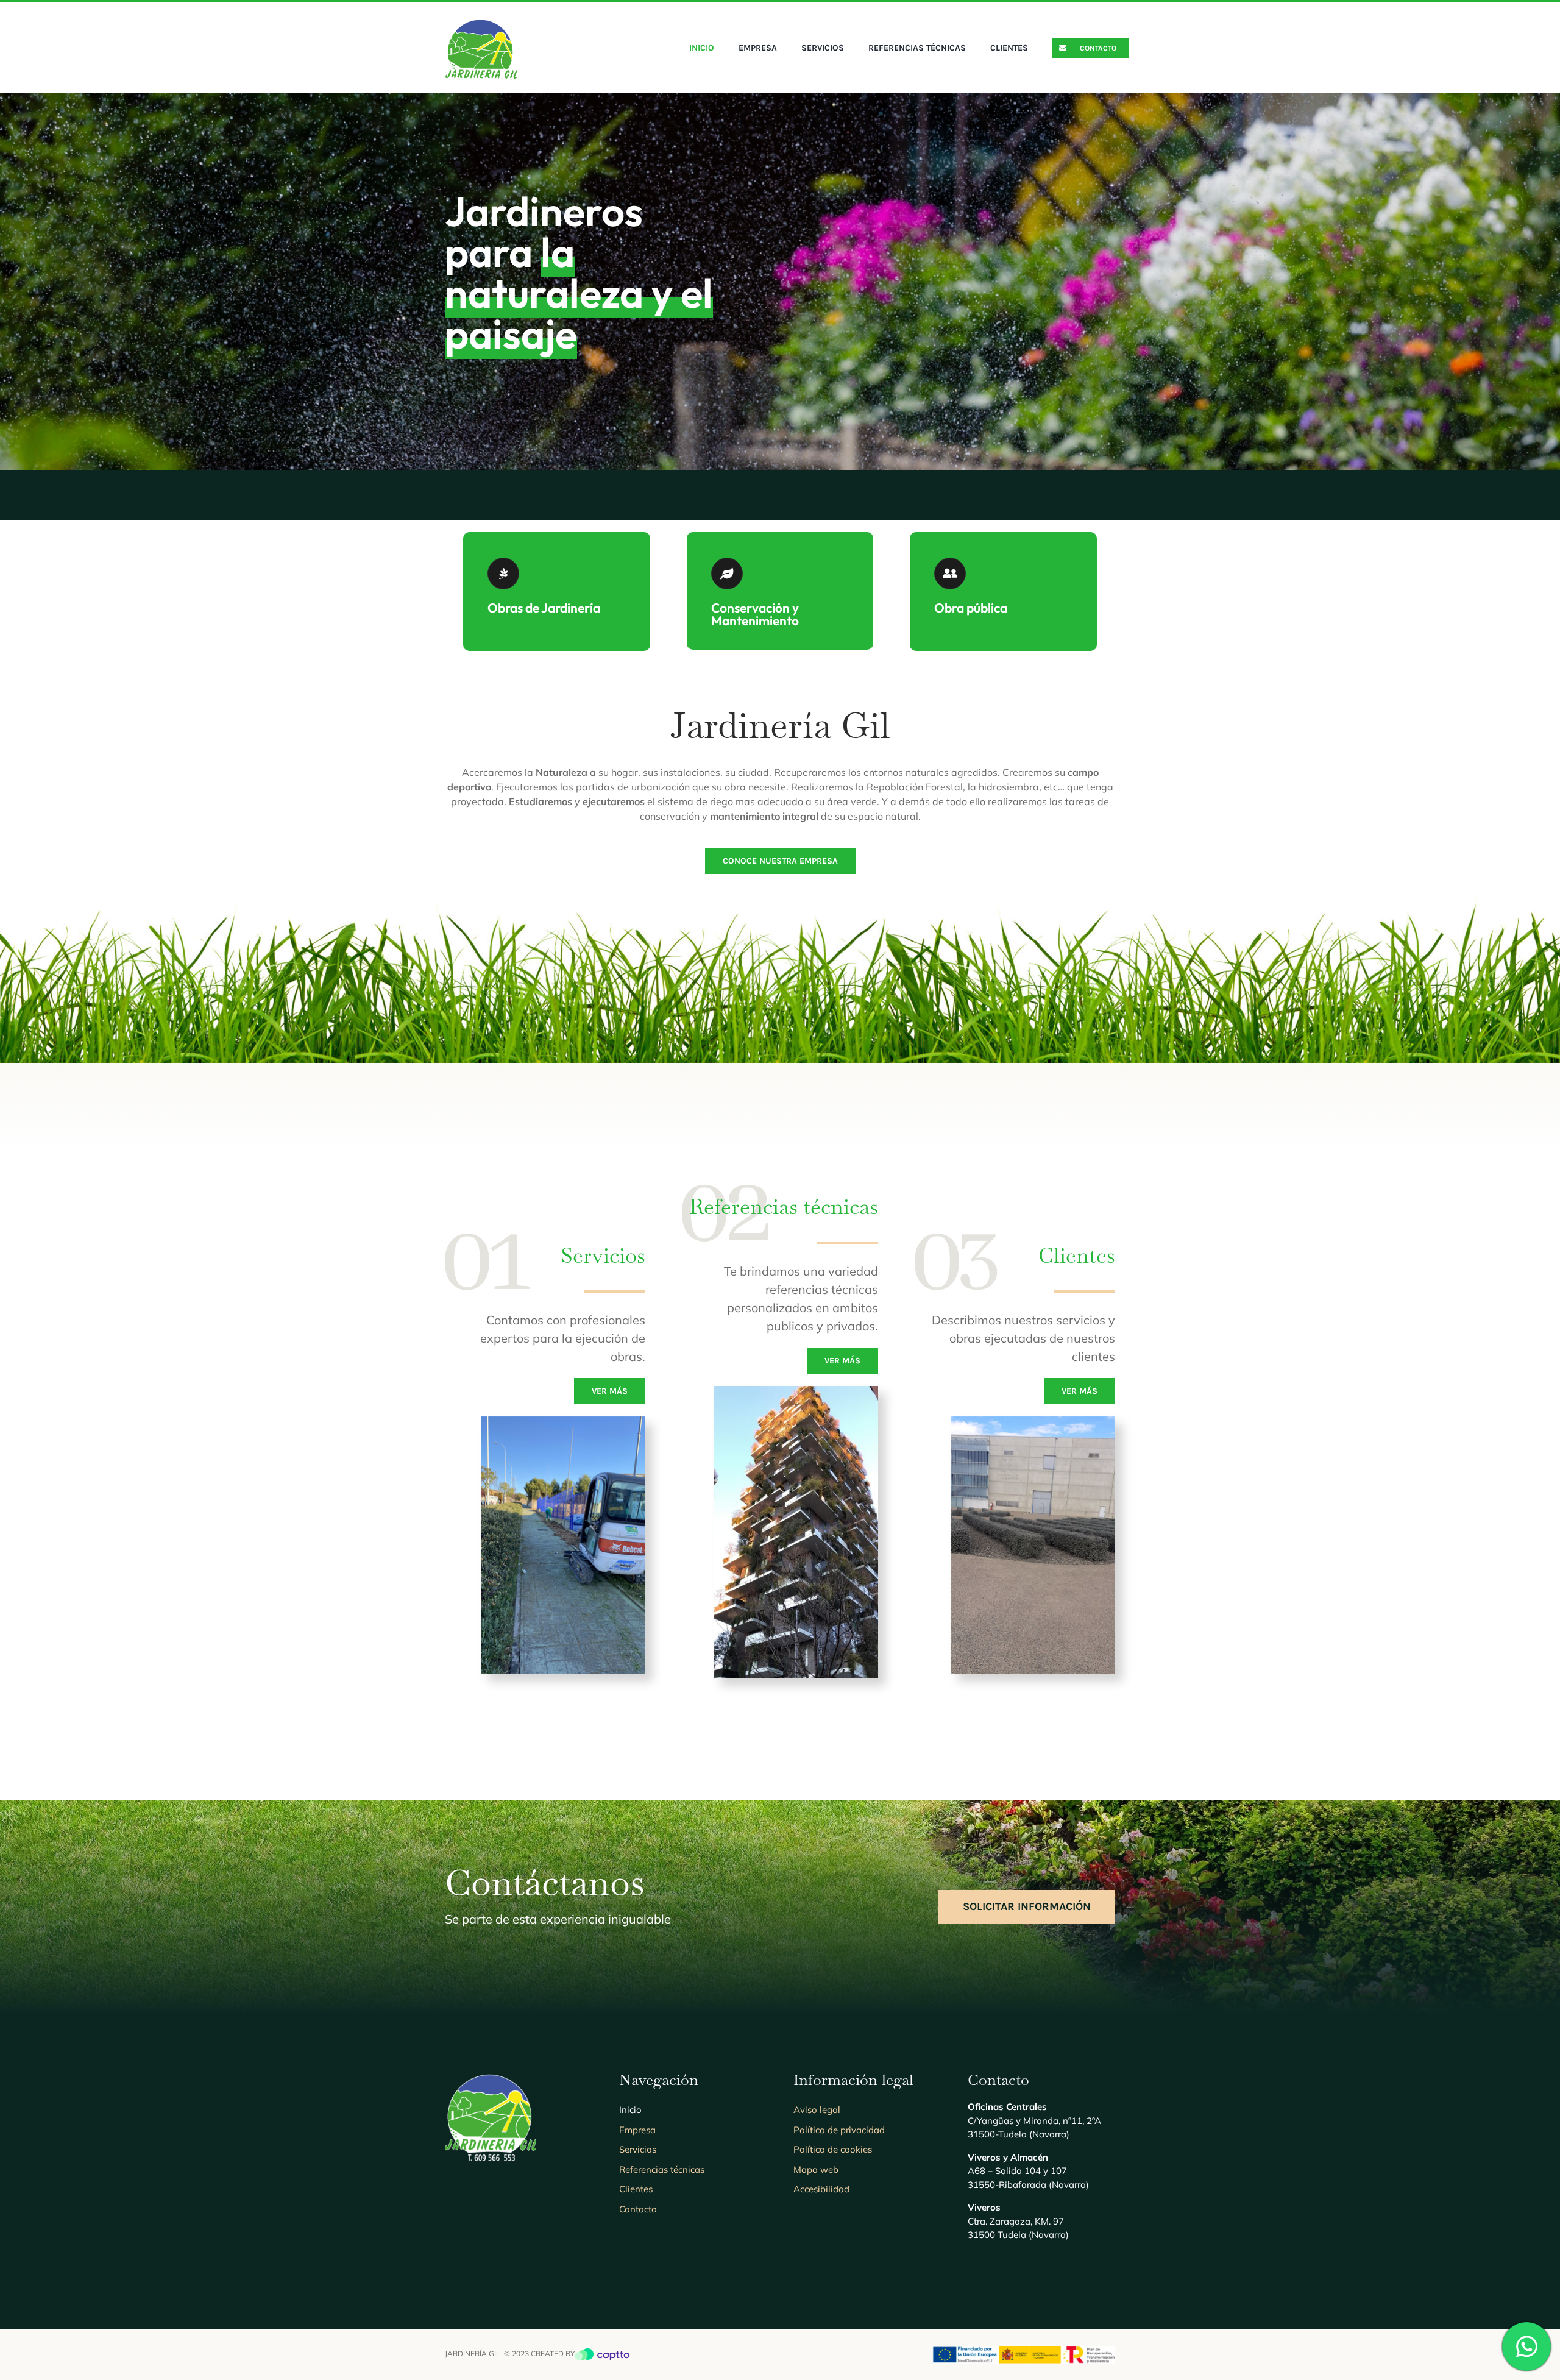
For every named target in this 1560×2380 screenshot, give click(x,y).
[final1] (481, 20)
